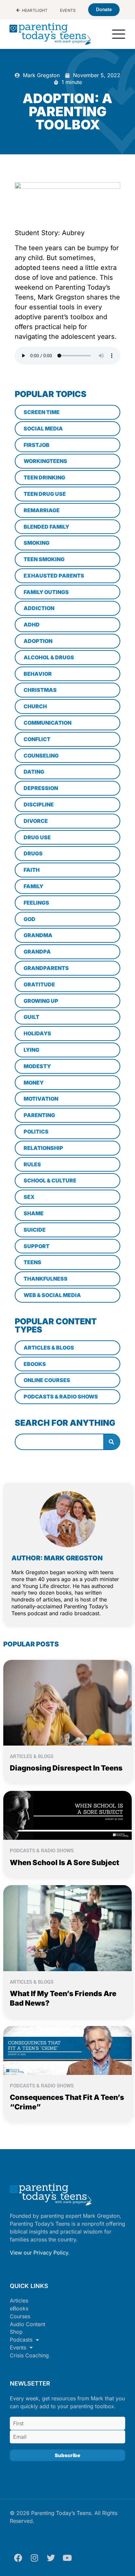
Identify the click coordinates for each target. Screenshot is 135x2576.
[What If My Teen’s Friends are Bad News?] (67, 1928)
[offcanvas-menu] (119, 35)
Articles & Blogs (32, 1756)
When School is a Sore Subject (65, 1862)
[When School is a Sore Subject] (67, 1815)
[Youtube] (67, 2558)
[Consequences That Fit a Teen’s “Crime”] (67, 2050)
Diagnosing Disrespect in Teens (66, 1768)
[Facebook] (18, 2558)
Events (18, 2347)
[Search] (111, 1442)
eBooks (19, 2308)
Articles (19, 2301)
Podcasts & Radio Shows (42, 1851)
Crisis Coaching (29, 2355)
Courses (20, 2316)
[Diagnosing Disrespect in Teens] (67, 1702)
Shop (16, 2332)
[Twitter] (51, 2558)
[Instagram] (34, 2558)
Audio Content (28, 2324)
